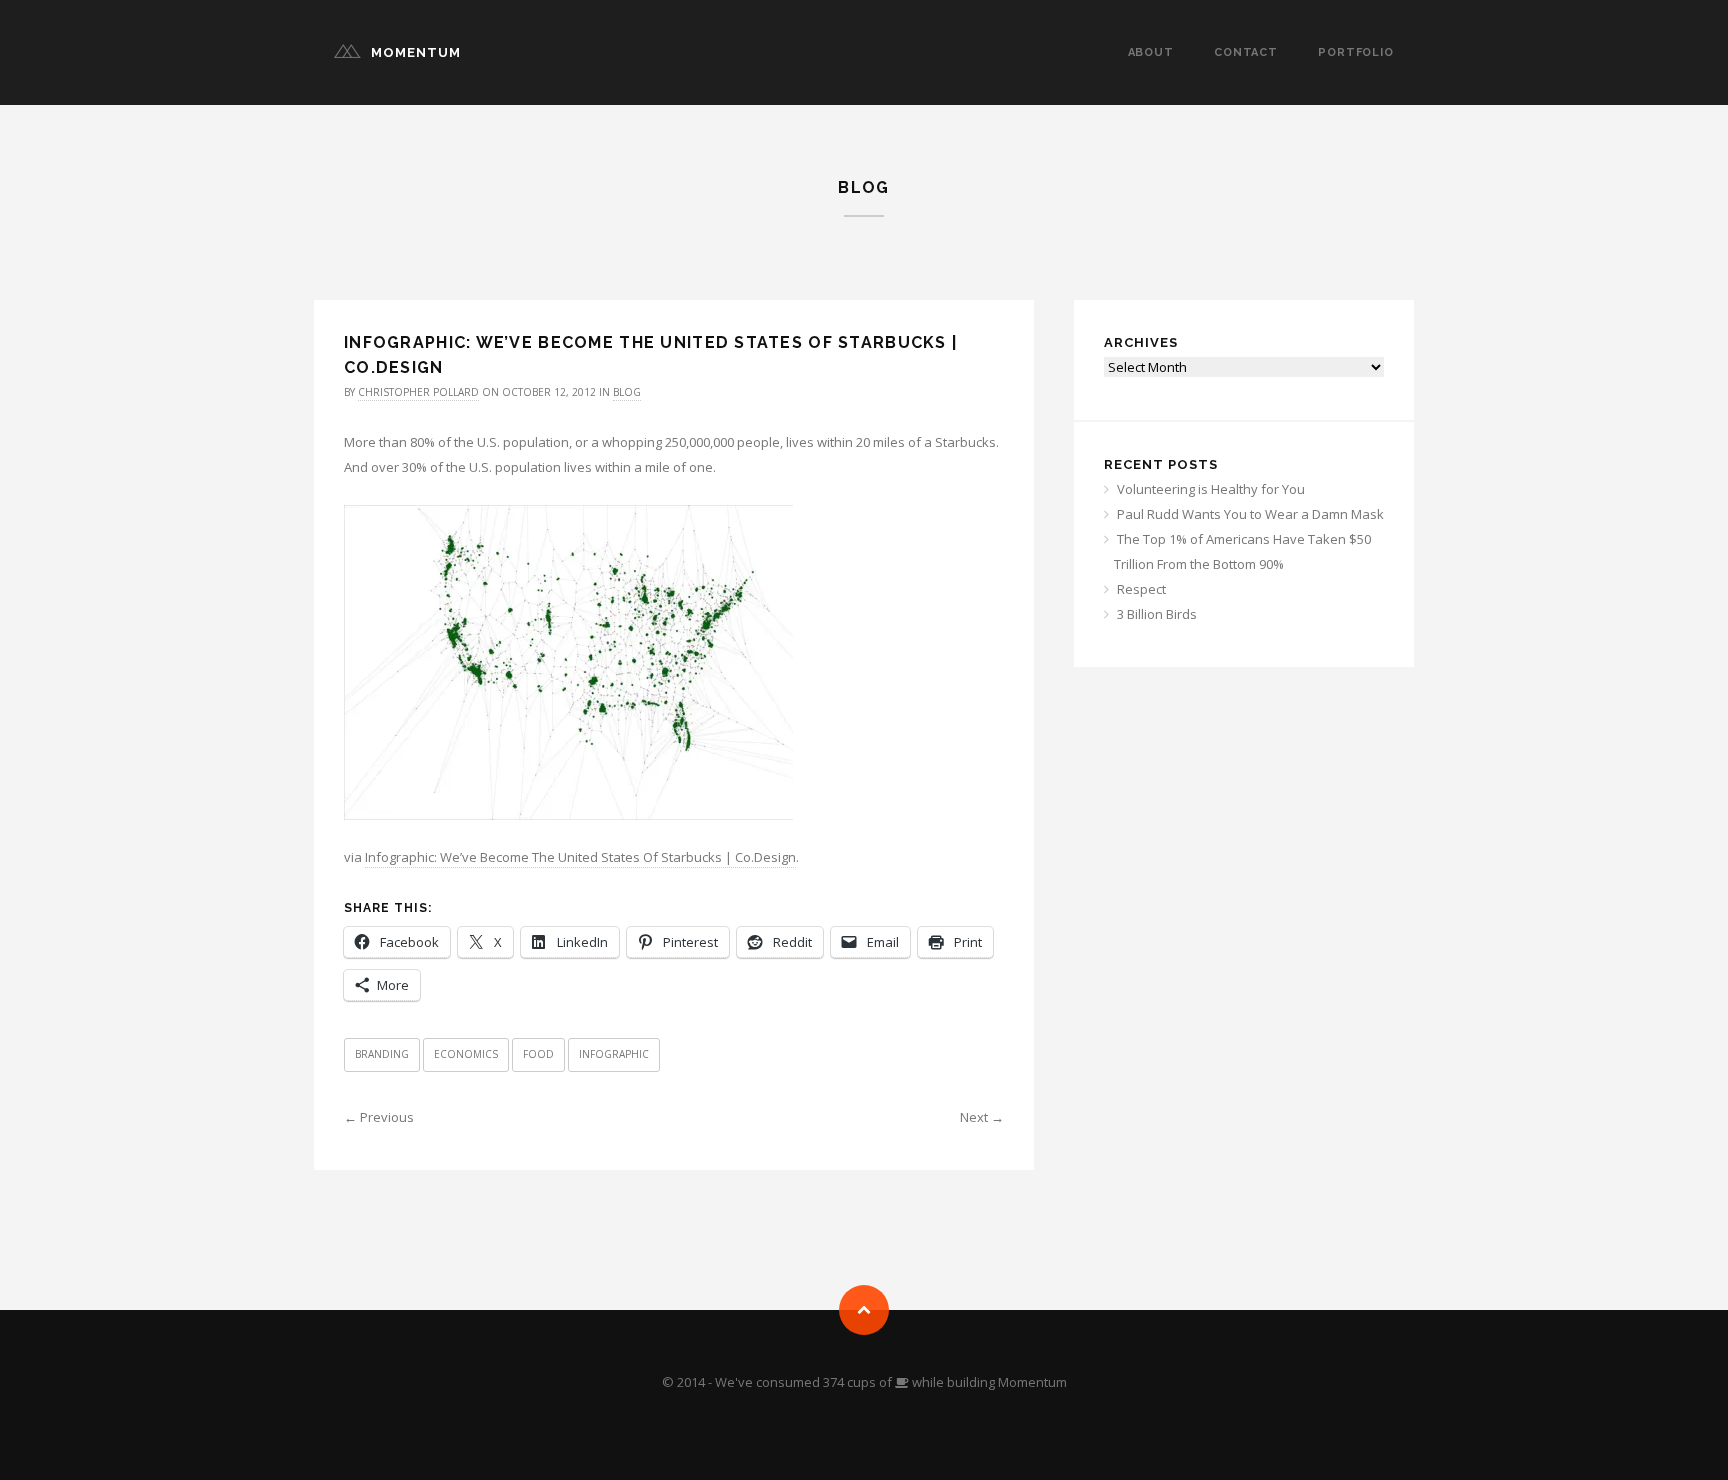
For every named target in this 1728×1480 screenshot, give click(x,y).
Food (538, 1054)
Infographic (614, 1054)
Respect (1141, 589)
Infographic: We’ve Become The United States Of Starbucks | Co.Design (580, 857)
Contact (1246, 52)
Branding (382, 1054)
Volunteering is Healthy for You (1211, 489)
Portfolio (1356, 52)
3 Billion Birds (1157, 614)
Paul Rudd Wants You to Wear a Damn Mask (1250, 514)
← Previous (379, 1117)
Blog (627, 392)
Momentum (416, 52)
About (1151, 52)
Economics (466, 1054)
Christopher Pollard (418, 392)
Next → (982, 1117)
